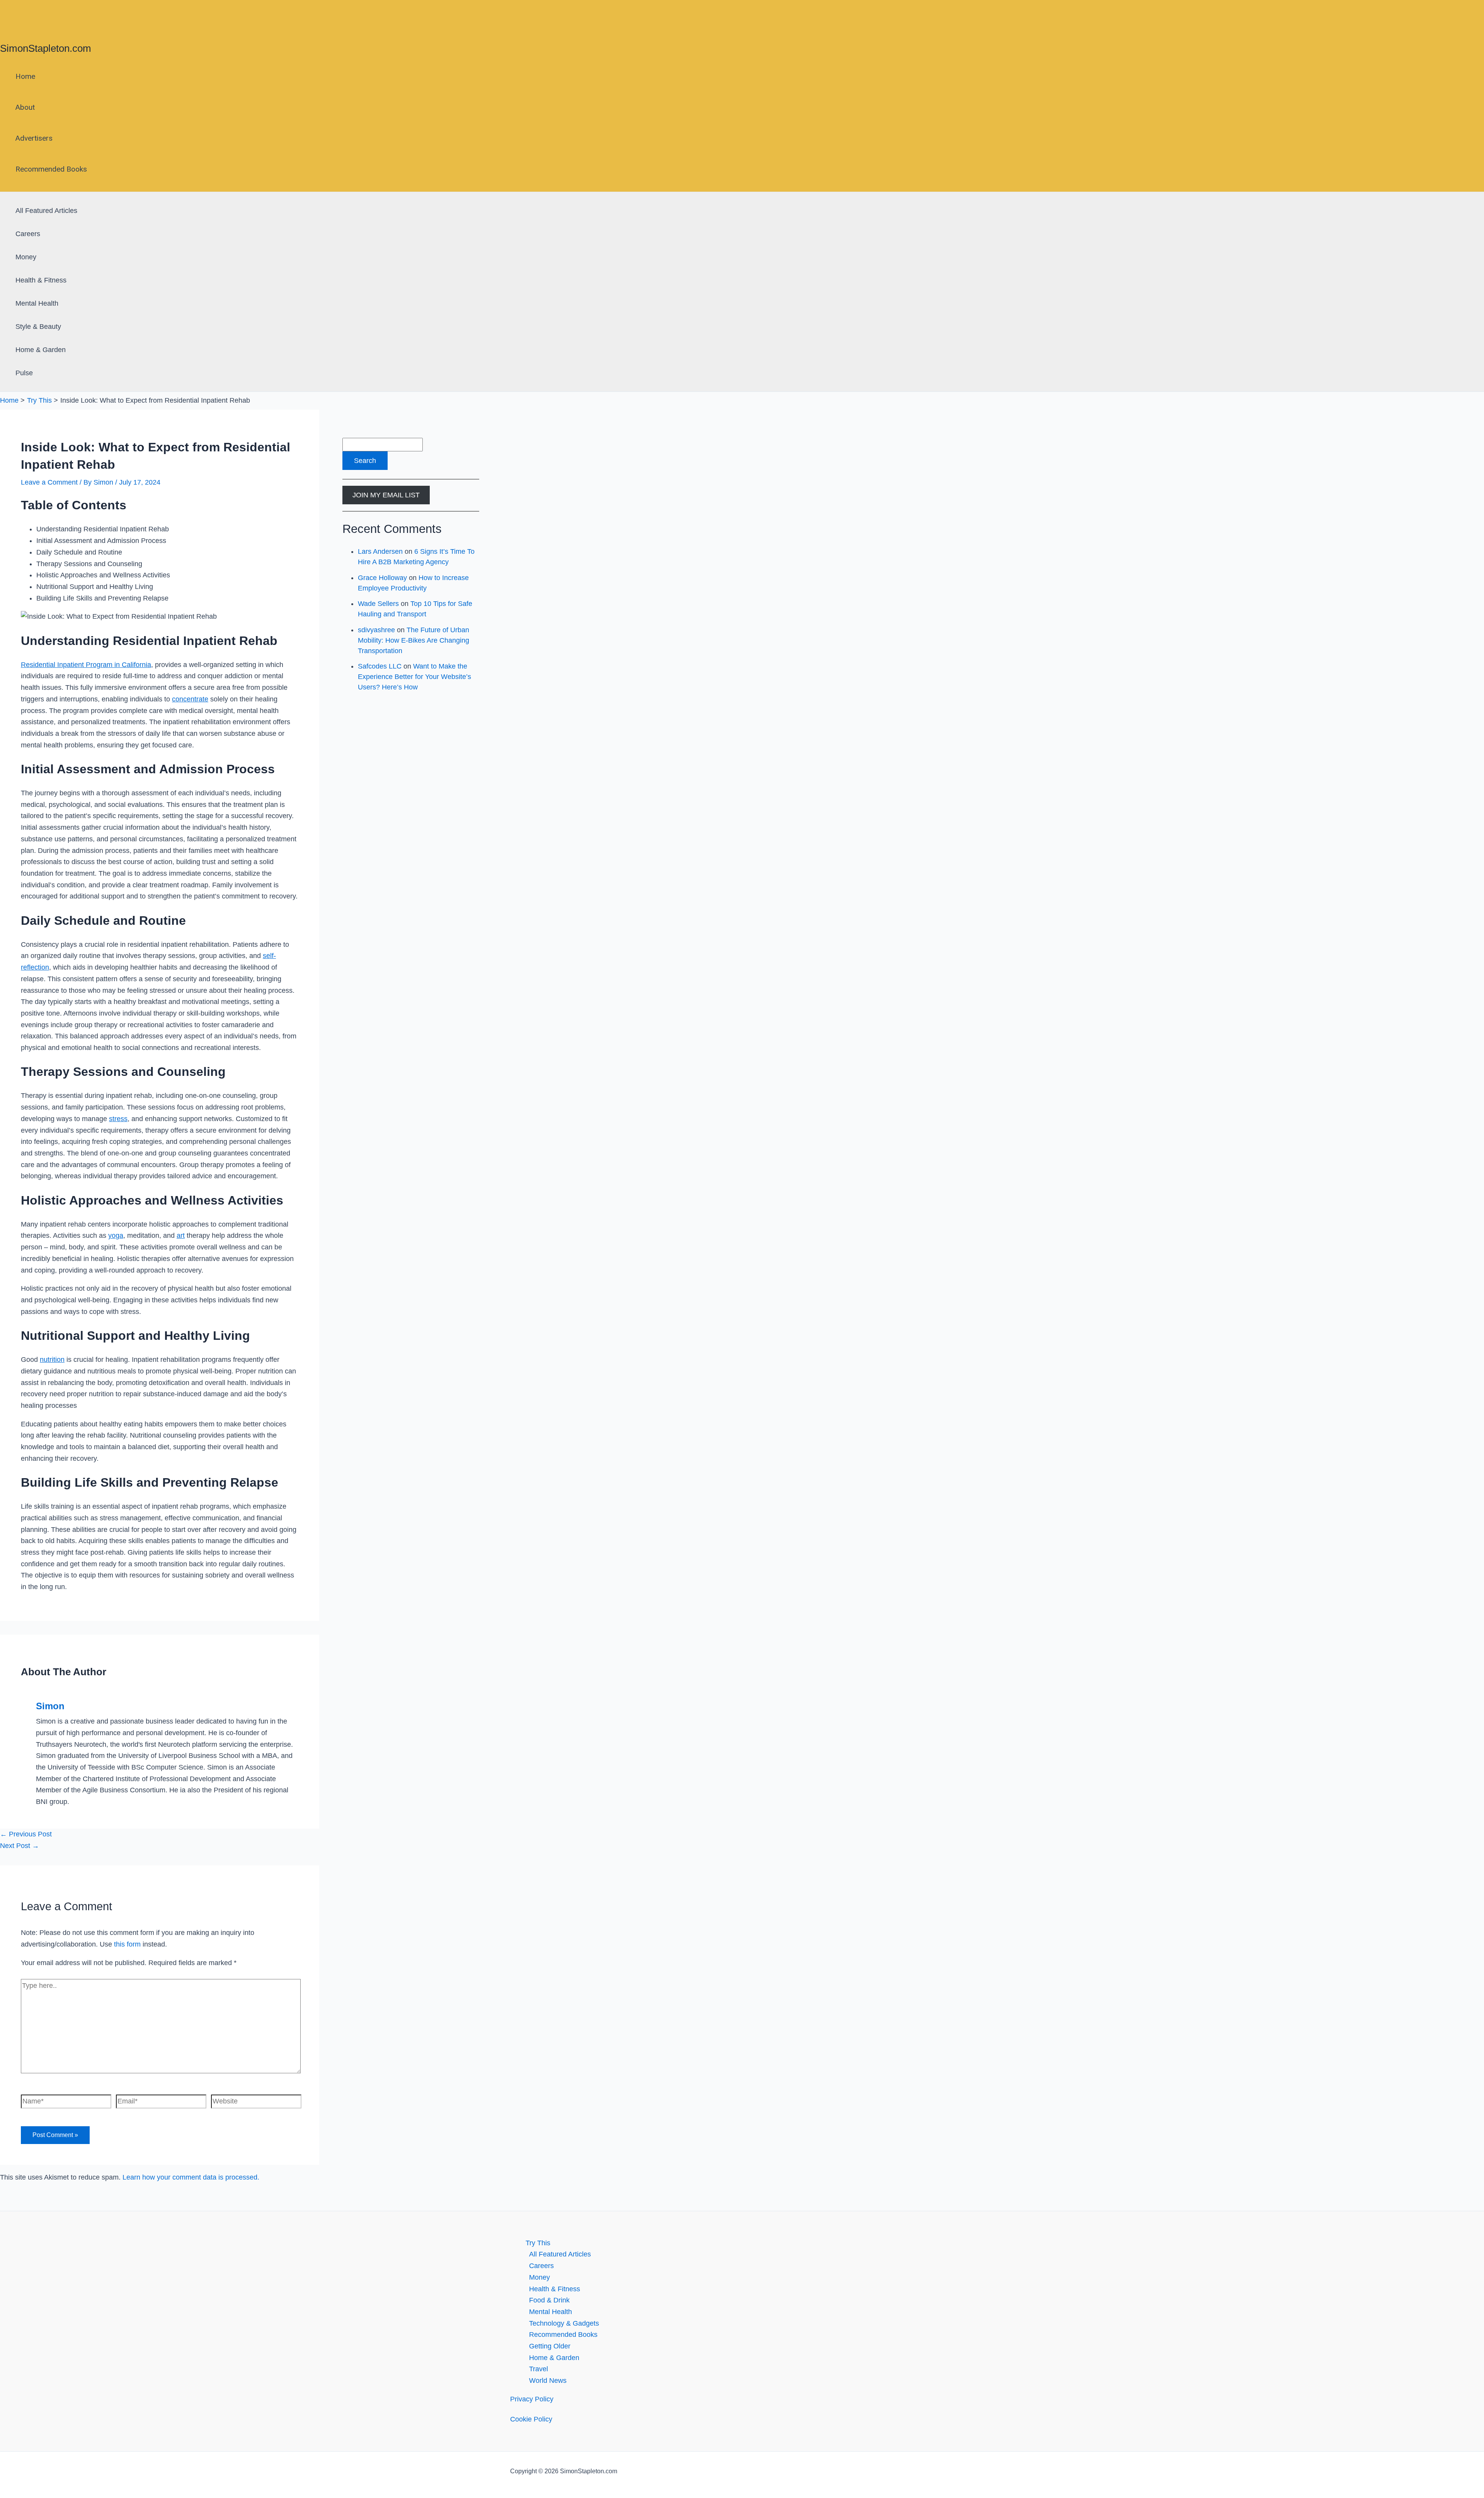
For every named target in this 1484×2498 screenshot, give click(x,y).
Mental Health (37, 303)
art (181, 1235)
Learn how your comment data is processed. (191, 2177)
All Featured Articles (46, 211)
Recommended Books (51, 169)
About (25, 107)
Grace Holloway (382, 578)
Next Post (20, 1846)
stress (118, 1119)
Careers (28, 234)
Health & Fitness (41, 280)
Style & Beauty (38, 327)
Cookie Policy (531, 2419)
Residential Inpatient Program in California (86, 665)
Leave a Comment (49, 482)
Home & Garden (41, 350)
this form (127, 1944)
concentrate (190, 699)
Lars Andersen (380, 551)
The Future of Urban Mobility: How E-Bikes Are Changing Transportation (414, 640)
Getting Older (550, 2346)
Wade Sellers (378, 604)
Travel (539, 2369)
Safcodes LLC (380, 666)
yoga (116, 1235)
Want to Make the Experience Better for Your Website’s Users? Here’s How (414, 677)
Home (25, 76)
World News (548, 2381)
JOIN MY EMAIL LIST (386, 495)
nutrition (52, 1360)
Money (26, 257)
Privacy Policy (532, 2399)
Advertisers (34, 138)
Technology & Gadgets (564, 2323)
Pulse (24, 373)
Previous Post (26, 1834)
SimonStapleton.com (46, 48)
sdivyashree (376, 630)
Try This (538, 2243)
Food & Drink (549, 2300)
